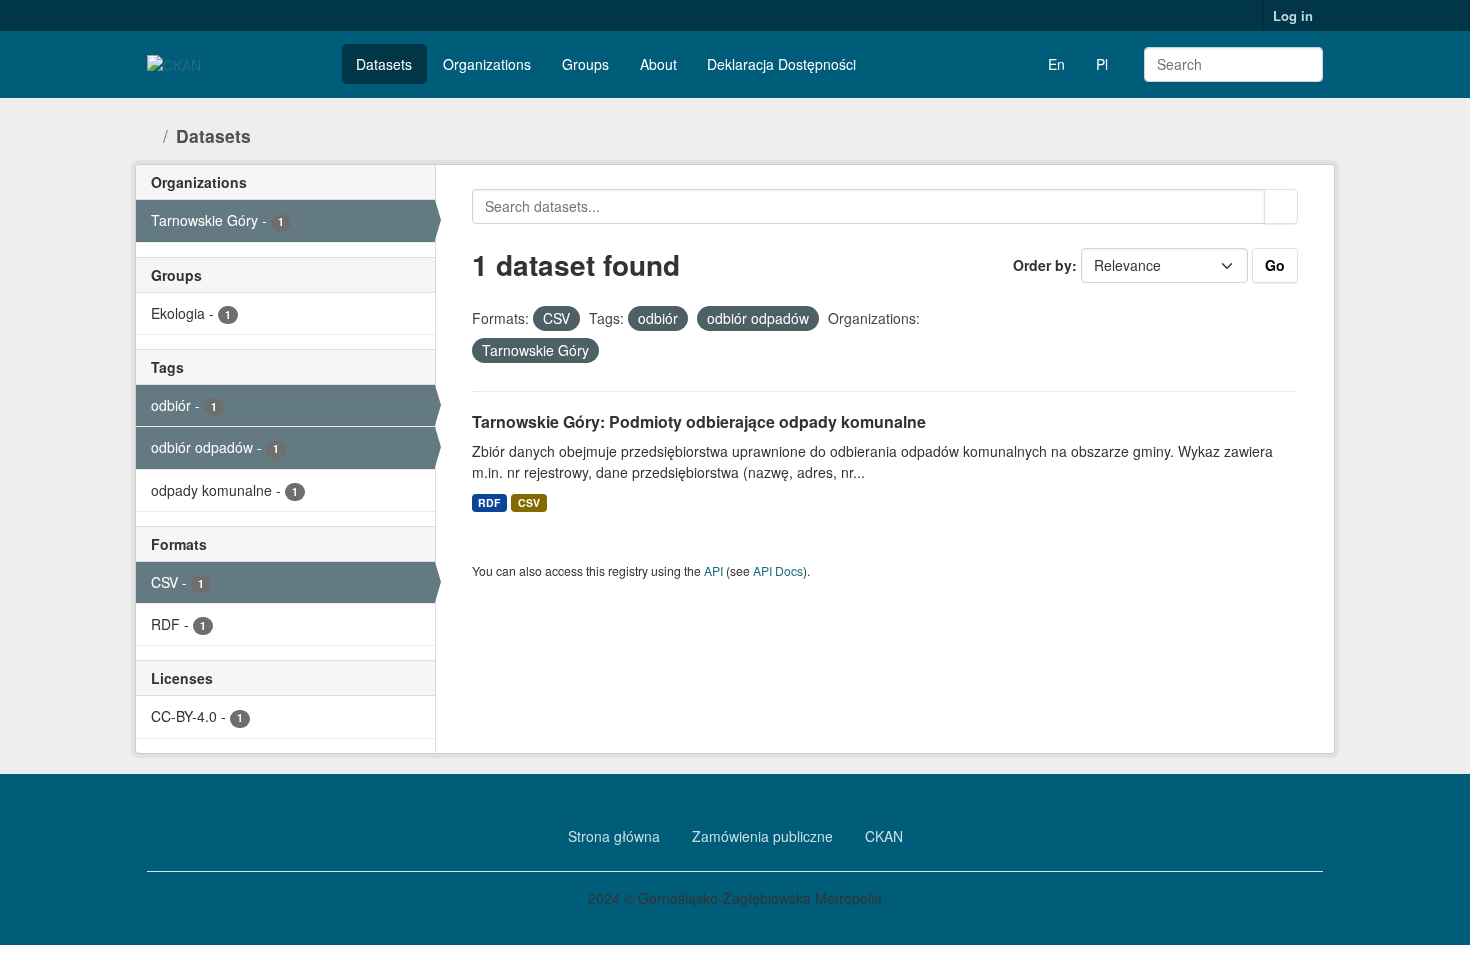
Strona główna (614, 836)
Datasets (384, 64)
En (1056, 64)
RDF (489, 502)
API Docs (778, 570)
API (713, 570)
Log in (1293, 15)
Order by (1042, 265)
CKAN (884, 836)
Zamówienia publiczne (762, 836)
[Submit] (1294, 64)
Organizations (487, 64)
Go (1275, 265)
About (658, 64)
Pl (1102, 64)
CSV (529, 502)
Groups (585, 64)
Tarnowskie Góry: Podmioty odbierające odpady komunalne (699, 421)
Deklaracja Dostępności (781, 64)
